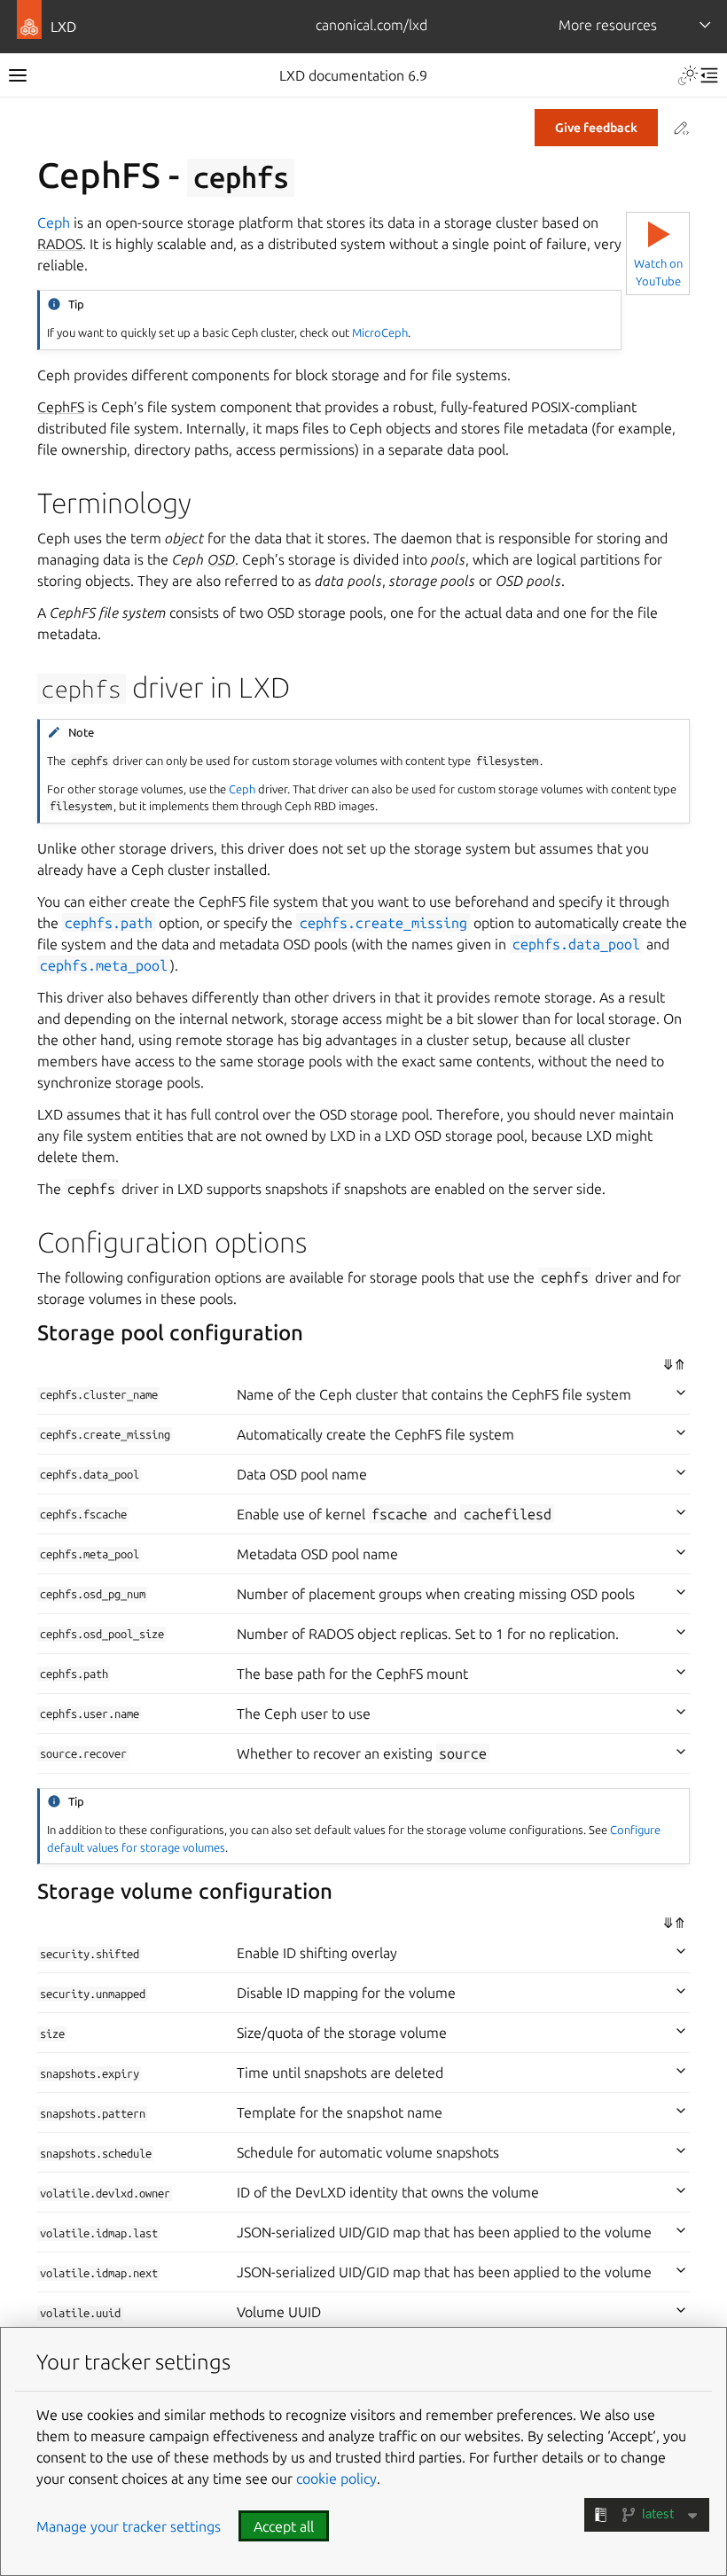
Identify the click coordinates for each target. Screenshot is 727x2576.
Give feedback (596, 128)
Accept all (284, 2526)
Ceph (54, 222)
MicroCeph (380, 332)
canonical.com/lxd (371, 25)
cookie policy (336, 2478)
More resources (608, 25)
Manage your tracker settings (129, 2526)
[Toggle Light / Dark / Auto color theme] (688, 75)
